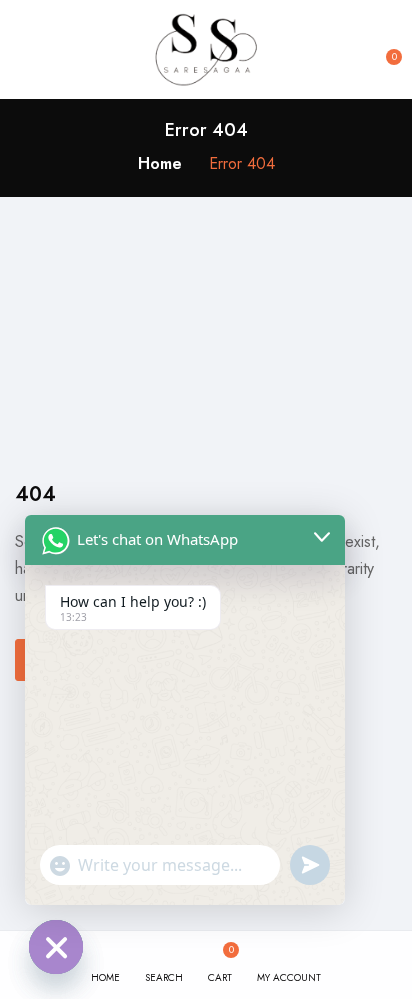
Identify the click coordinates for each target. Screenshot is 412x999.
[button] (384, 50)
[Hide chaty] (56, 947)
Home (160, 163)
